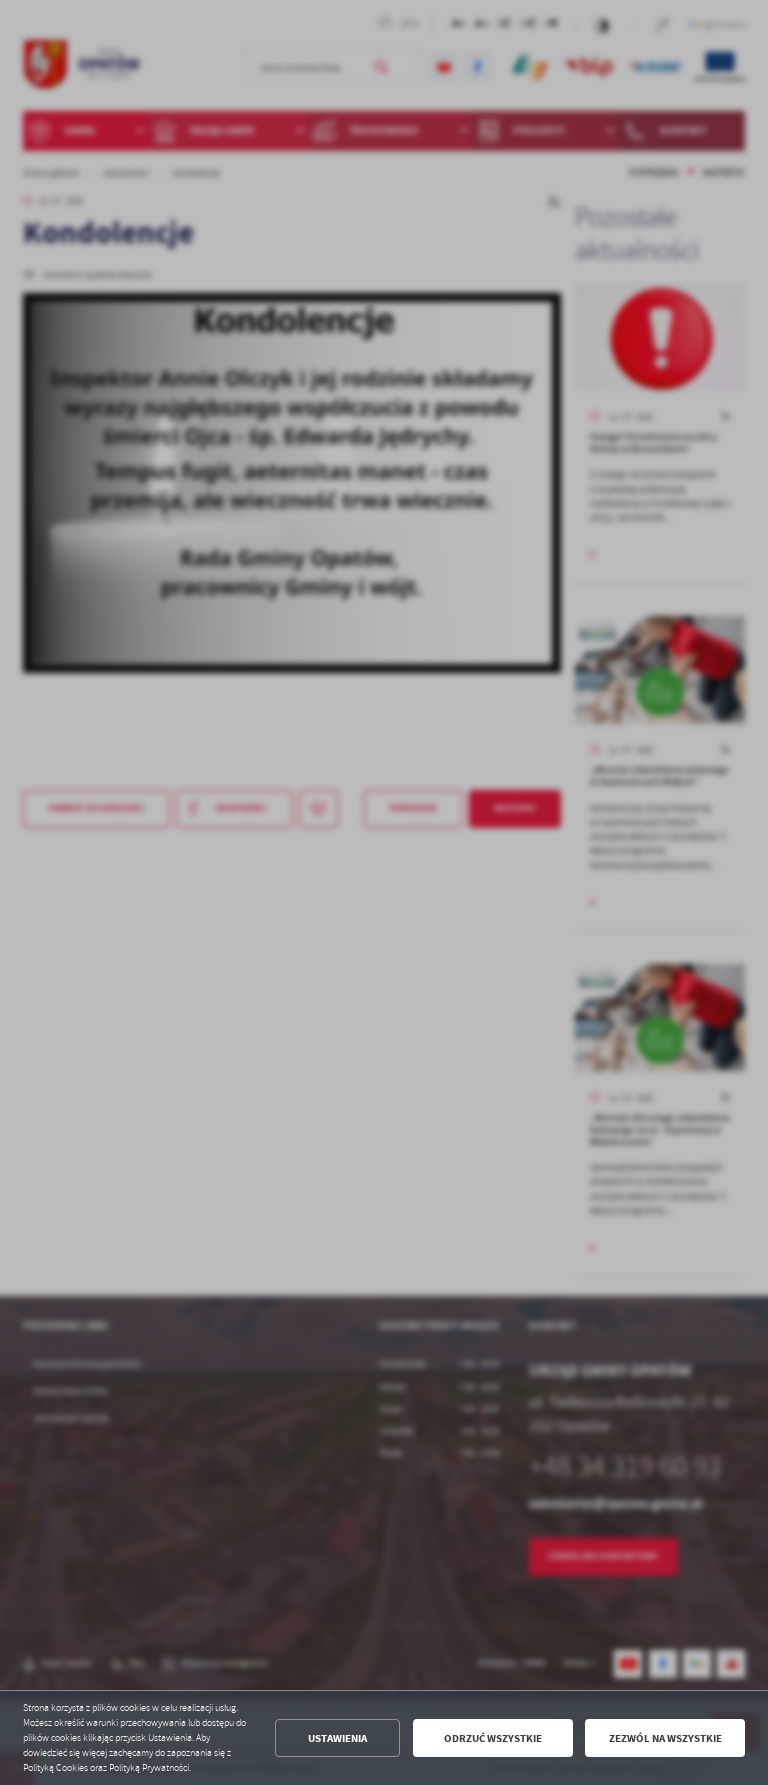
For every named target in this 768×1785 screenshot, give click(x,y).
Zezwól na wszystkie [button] (665, 1738)
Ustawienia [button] (337, 1738)
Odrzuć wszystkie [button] (493, 1738)
